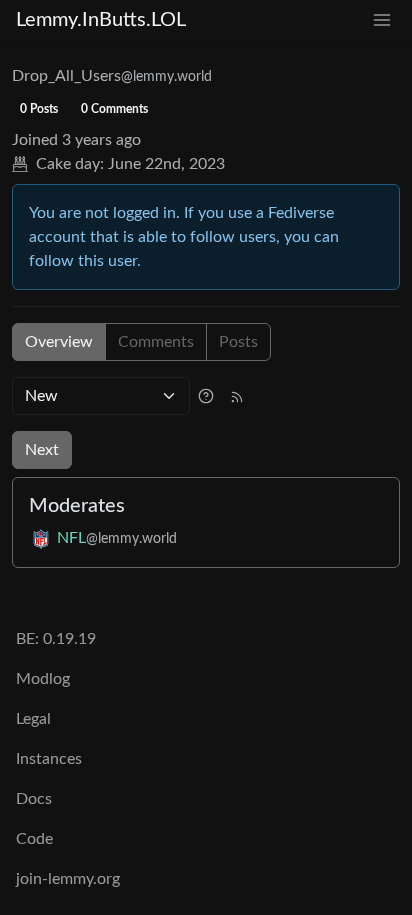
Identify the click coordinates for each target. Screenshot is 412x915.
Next (42, 450)
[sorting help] (206, 396)
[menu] (382, 20)
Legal (33, 719)
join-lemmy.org (68, 879)
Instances (49, 759)
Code (34, 839)
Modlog (43, 679)
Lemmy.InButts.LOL (101, 20)
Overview (59, 342)
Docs (34, 799)
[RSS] (237, 396)
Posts (238, 342)
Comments (156, 342)
